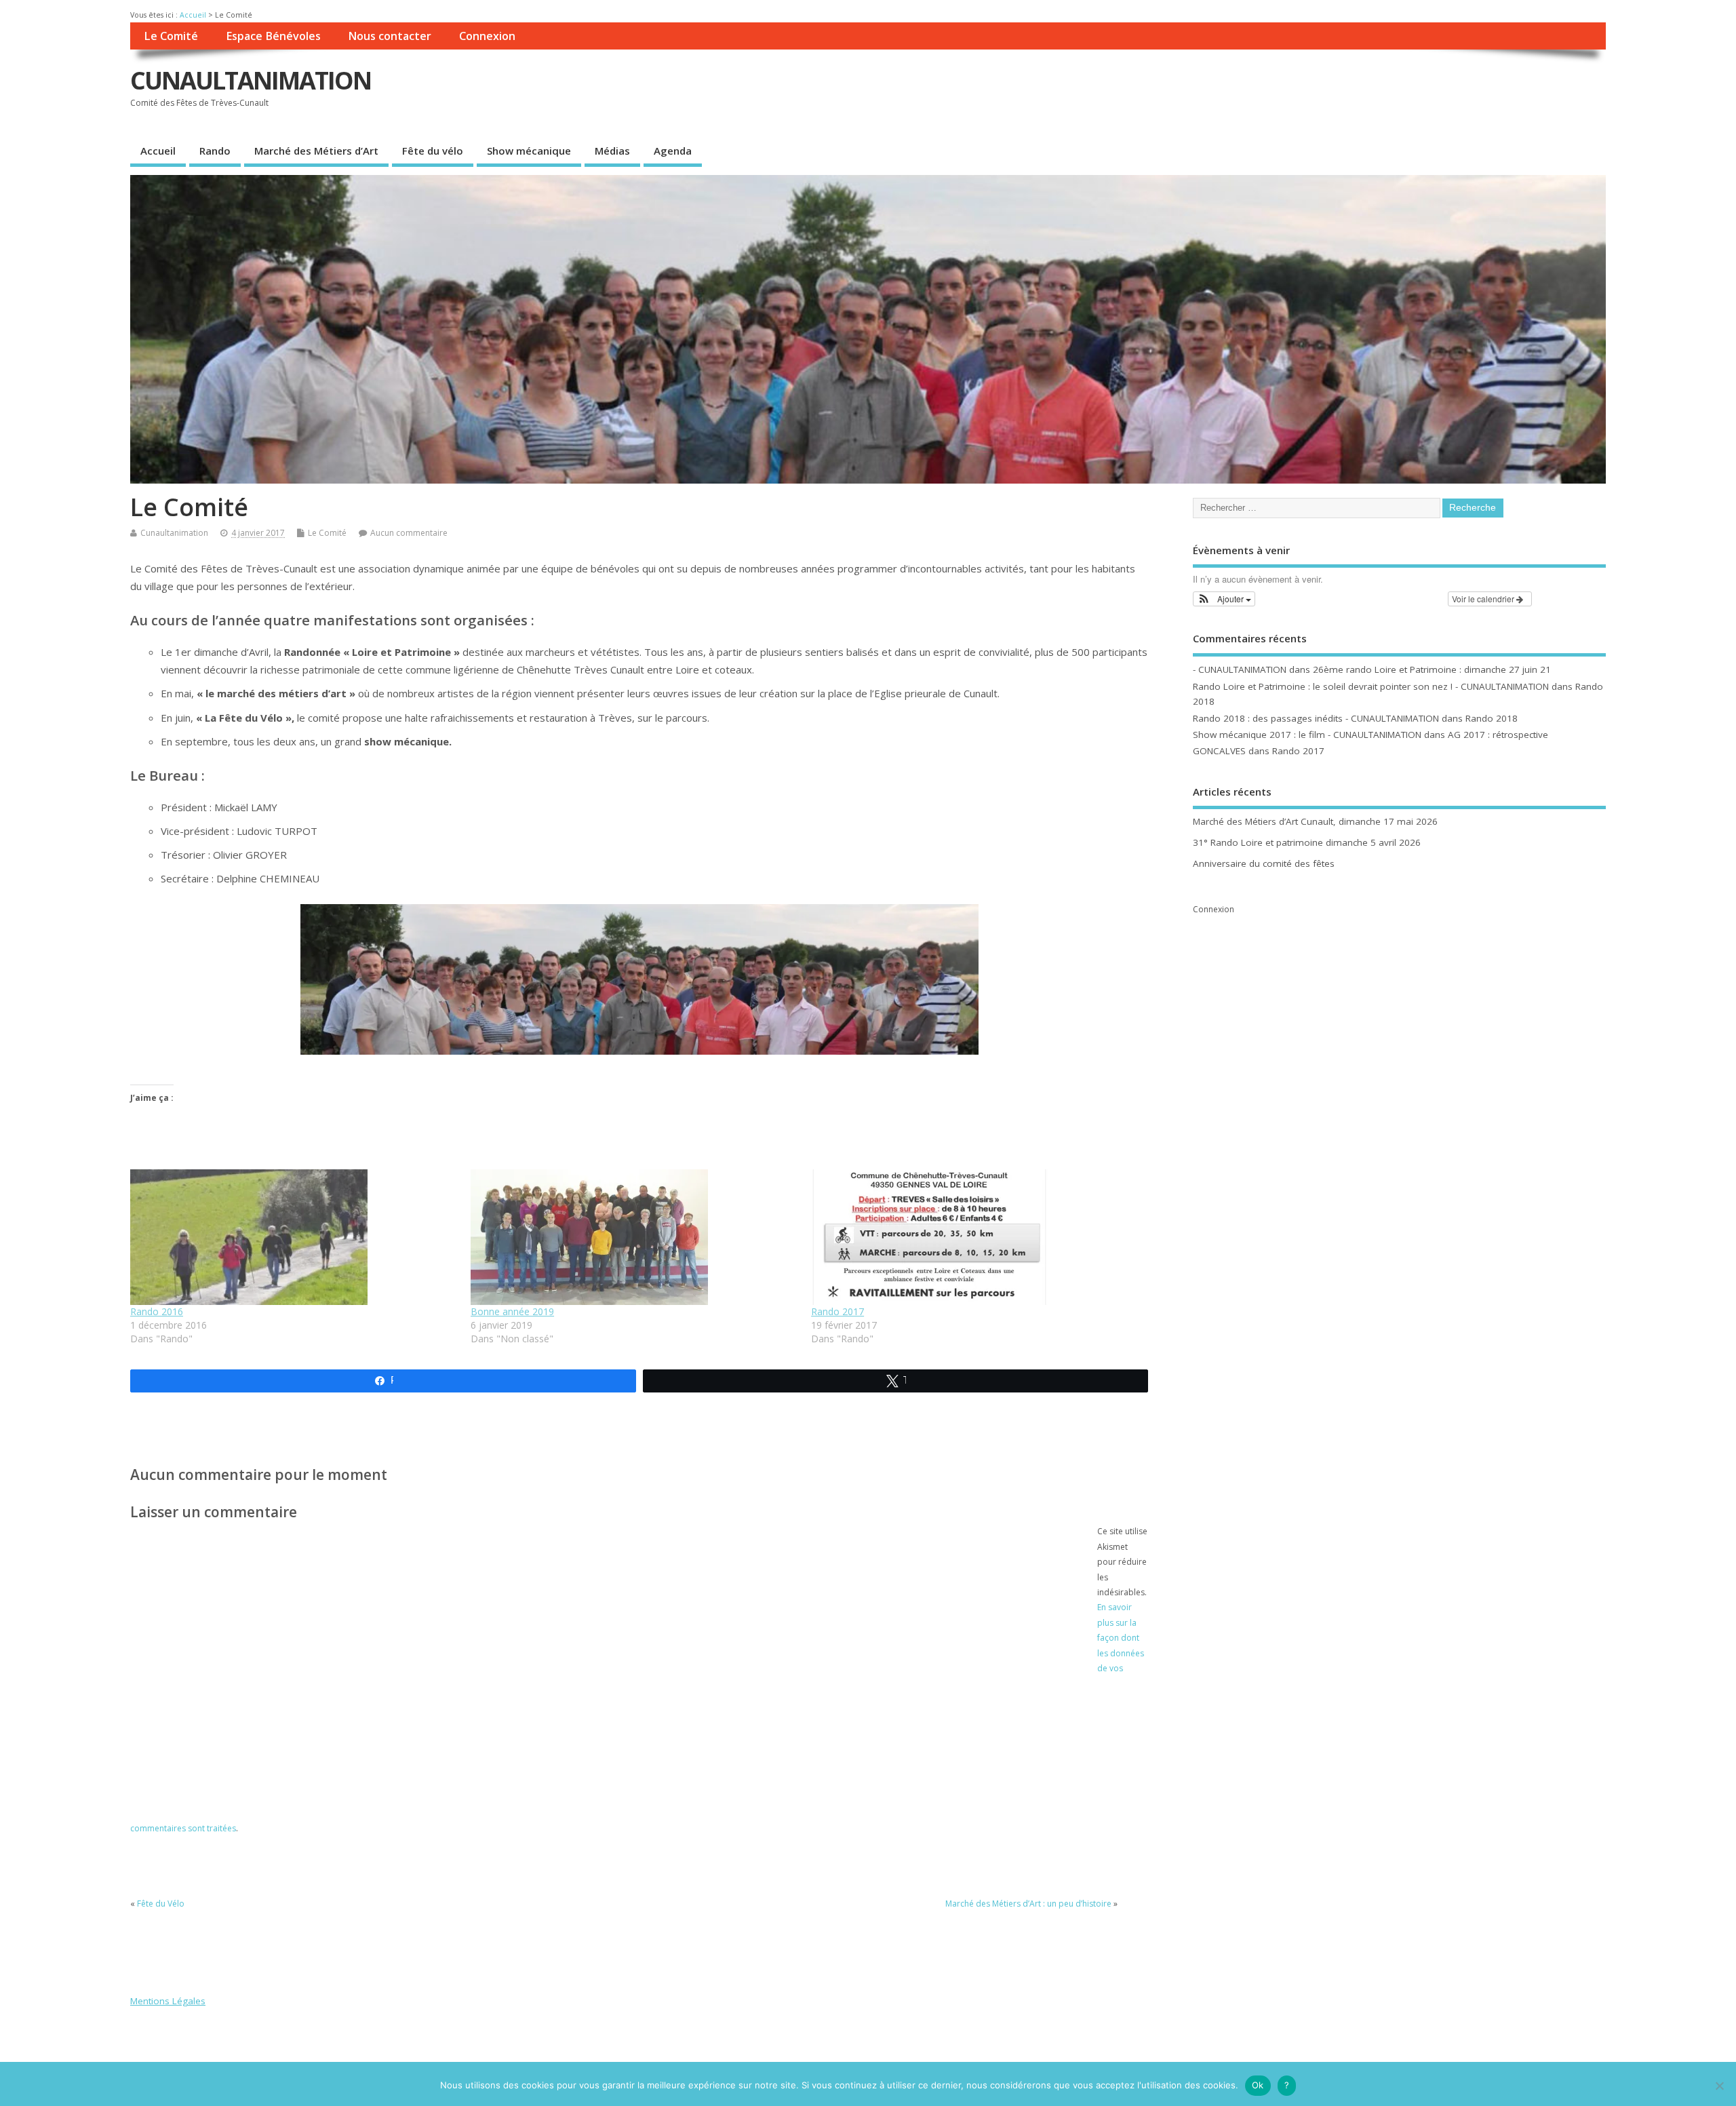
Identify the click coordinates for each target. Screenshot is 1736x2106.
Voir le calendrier (1484, 599)
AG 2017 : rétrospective (1498, 735)
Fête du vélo (433, 151)
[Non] (1719, 2086)
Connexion (487, 36)
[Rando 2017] (974, 1237)
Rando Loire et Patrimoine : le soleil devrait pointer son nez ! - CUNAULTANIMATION (1371, 686)
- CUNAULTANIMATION (1240, 669)
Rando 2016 (157, 1311)
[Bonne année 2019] (634, 1237)
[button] (1224, 599)
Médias (612, 151)
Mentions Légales (168, 2001)
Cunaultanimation (174, 533)
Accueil (193, 15)
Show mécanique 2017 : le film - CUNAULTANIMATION (1307, 735)
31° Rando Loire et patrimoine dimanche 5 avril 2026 (1307, 842)
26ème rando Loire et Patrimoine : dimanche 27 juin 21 (1432, 669)
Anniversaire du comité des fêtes (1264, 863)
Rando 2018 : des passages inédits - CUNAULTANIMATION (1316, 718)
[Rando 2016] (294, 1237)
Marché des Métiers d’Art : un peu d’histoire (1028, 1904)
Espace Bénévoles (273, 36)
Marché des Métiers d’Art (316, 151)
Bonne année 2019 (512, 1311)
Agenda (673, 151)
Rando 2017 (837, 1311)
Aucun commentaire (409, 533)
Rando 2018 (1492, 718)
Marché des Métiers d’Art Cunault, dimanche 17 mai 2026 (1315, 821)
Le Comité (171, 36)
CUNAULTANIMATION (251, 80)
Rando (215, 151)
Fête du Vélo (161, 1904)
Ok (1258, 2085)
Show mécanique (529, 151)
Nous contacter (390, 36)
